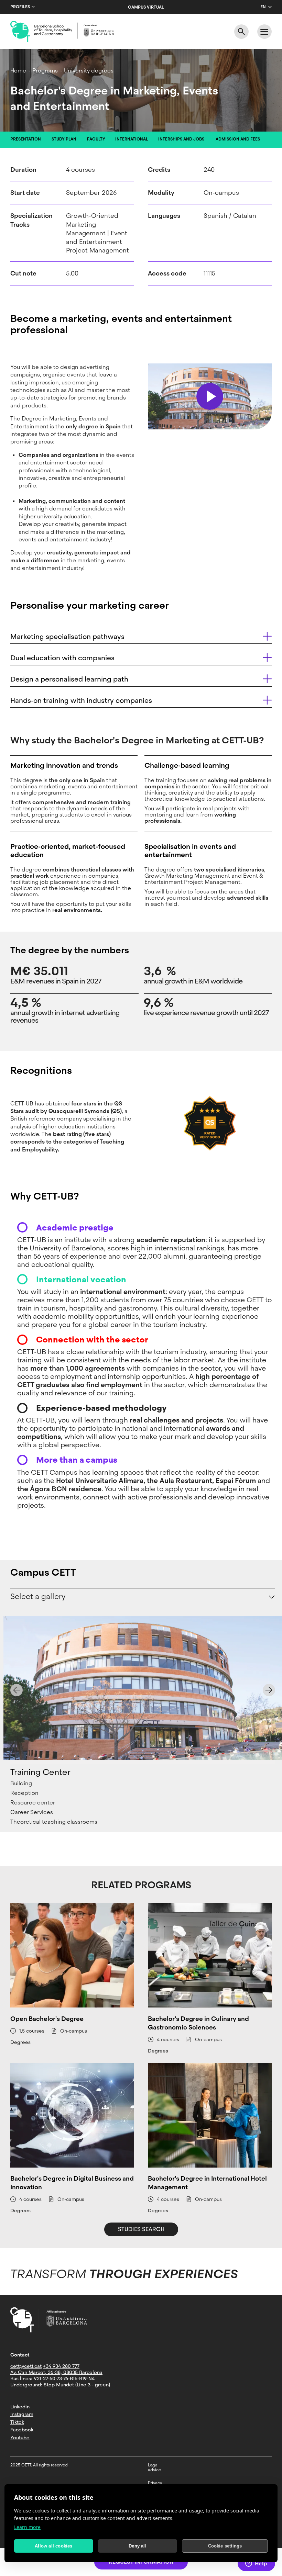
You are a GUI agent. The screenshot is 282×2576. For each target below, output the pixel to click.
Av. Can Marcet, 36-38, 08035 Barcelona (56, 2372)
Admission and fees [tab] (238, 139)
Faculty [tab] (96, 139)
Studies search (141, 2229)
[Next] (269, 1690)
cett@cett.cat (26, 2366)
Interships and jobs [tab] (181, 139)
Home (18, 71)
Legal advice (154, 2467)
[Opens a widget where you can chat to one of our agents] (256, 2564)
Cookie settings (225, 2546)
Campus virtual (146, 7)
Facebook (22, 2430)
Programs (45, 71)
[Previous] (17, 1690)
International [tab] (132, 139)
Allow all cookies (53, 2546)
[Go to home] (62, 32)
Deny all (138, 2546)
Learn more (27, 2527)
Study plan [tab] (64, 139)
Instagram (22, 2414)
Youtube (20, 2438)
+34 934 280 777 (61, 2366)
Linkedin (20, 2407)
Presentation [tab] (26, 139)
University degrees (89, 71)
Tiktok (17, 2422)
